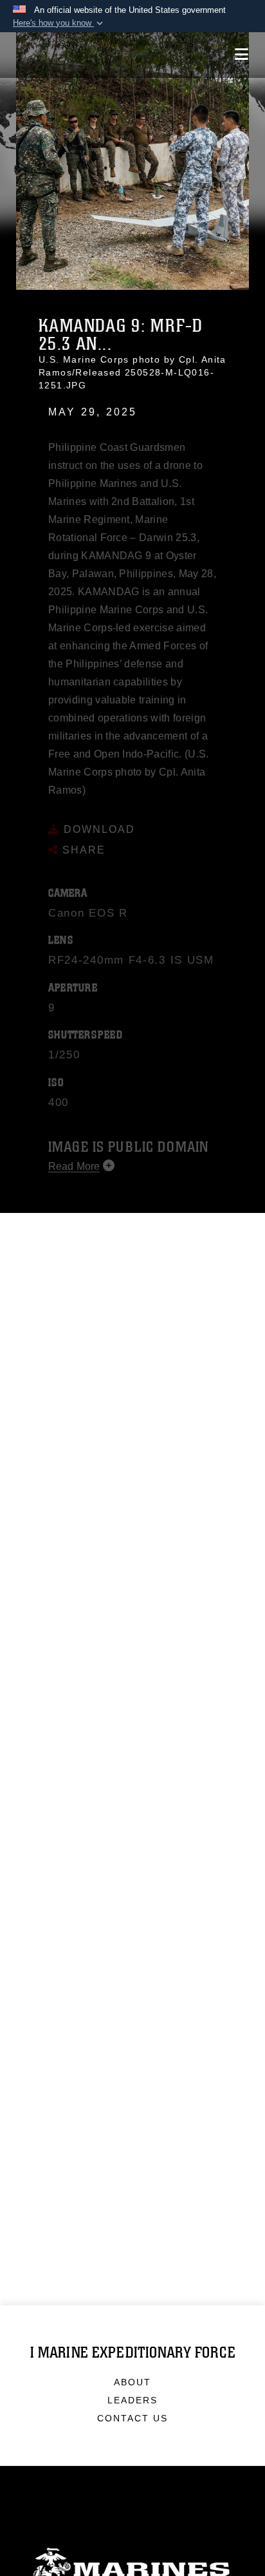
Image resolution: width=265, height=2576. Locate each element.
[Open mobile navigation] (242, 54)
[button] (59, 23)
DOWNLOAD (97, 812)
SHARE (82, 833)
